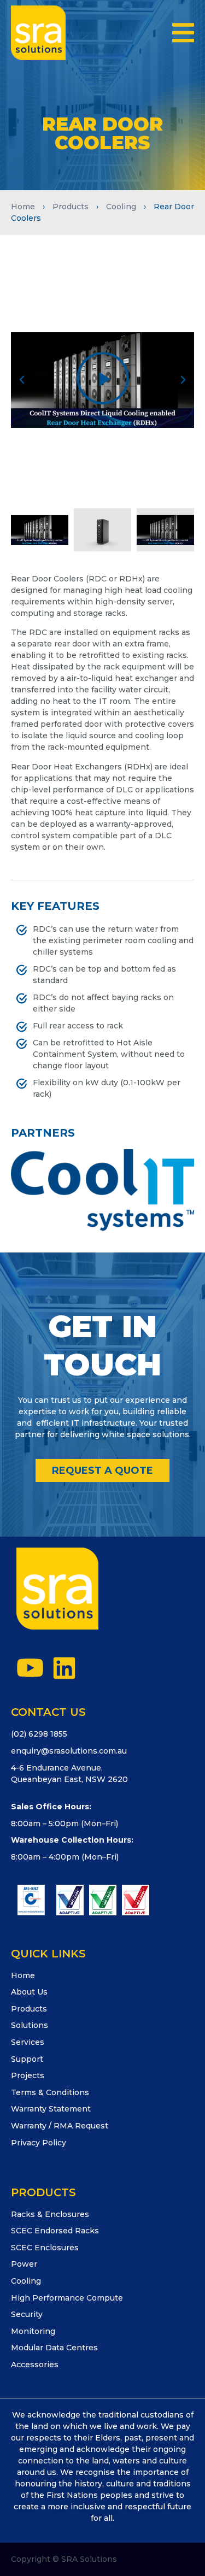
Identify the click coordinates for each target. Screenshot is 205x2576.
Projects (28, 2075)
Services (28, 2042)
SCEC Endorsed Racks (55, 2231)
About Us (29, 1992)
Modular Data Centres (54, 2348)
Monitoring (33, 2331)
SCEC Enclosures (45, 2248)
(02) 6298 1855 (39, 1734)
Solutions (30, 2025)
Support (27, 2059)
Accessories (35, 2365)
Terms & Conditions (50, 2092)
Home (23, 207)
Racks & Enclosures (50, 2214)
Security (27, 2314)
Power (24, 2264)
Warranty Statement (51, 2109)
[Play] (102, 380)
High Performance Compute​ (67, 2298)
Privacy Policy (39, 2143)
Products (71, 207)
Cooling (121, 207)
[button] (183, 33)
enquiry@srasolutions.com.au (69, 1751)
